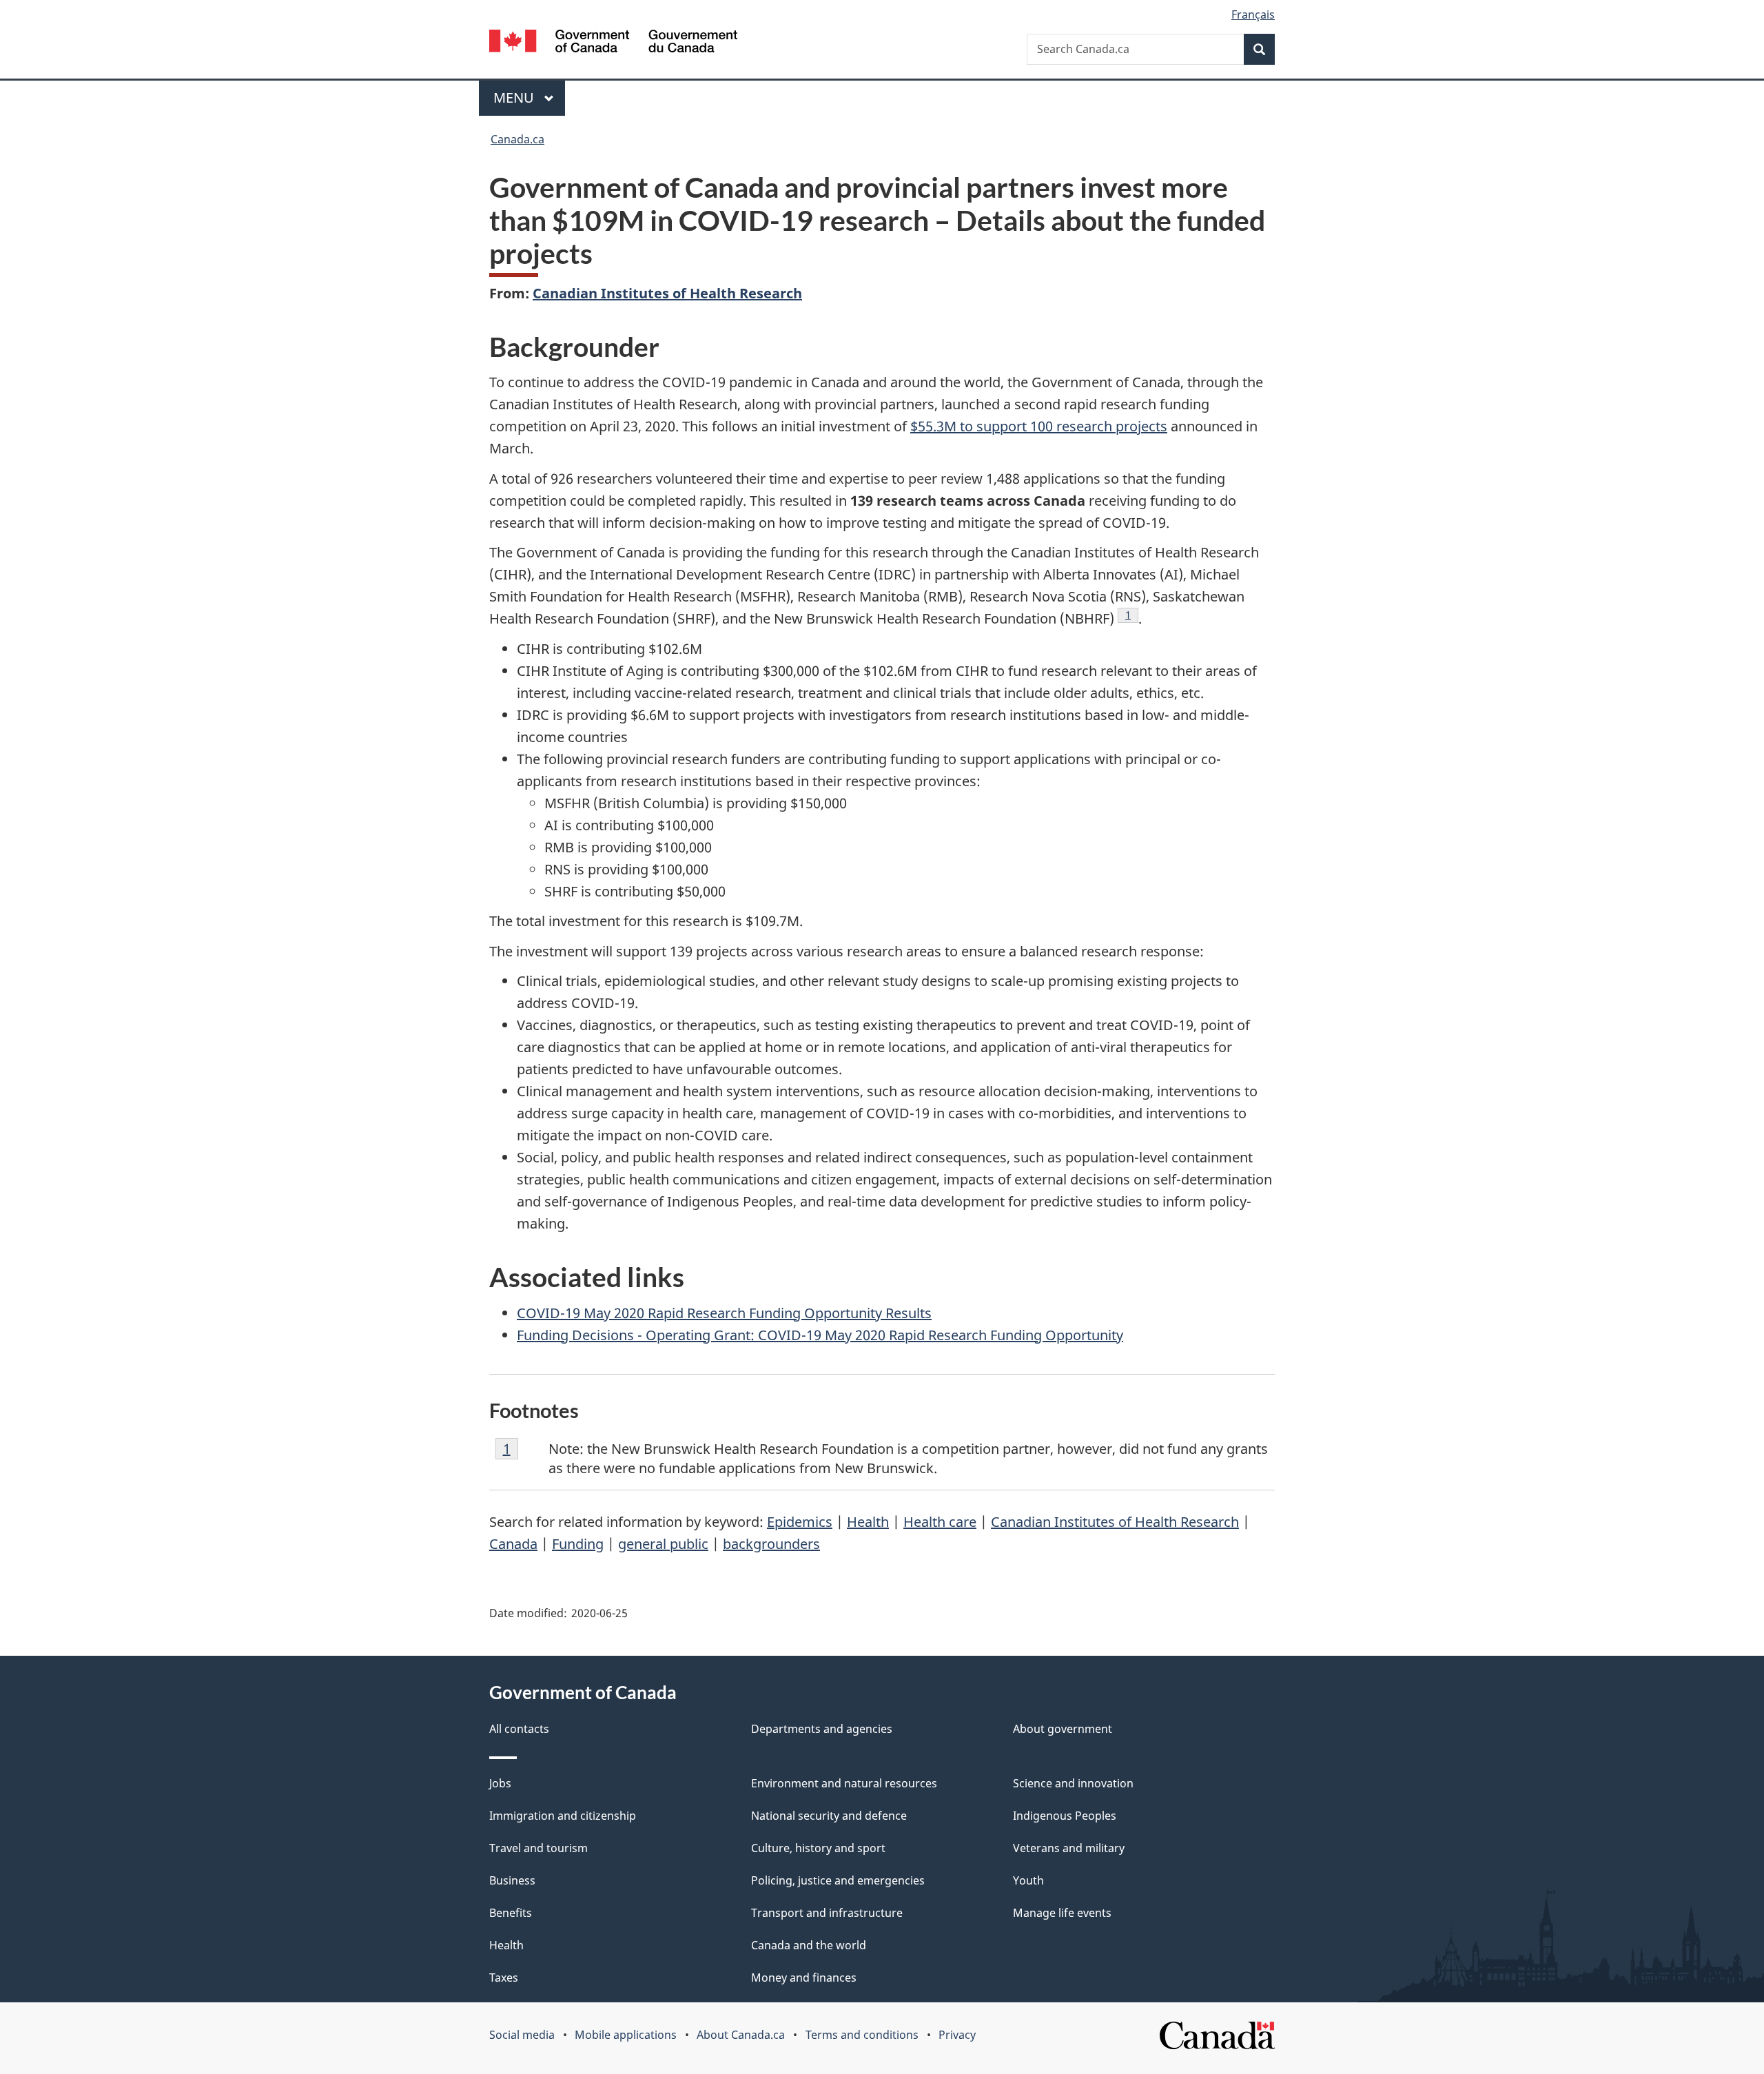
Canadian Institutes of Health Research (667, 293)
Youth (1028, 1880)
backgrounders (771, 1544)
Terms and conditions (862, 2035)
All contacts (519, 1729)
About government (1063, 1729)
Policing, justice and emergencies (838, 1880)
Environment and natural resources (844, 1783)
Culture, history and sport (818, 1848)
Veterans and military (1069, 1848)
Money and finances (804, 1978)
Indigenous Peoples (1065, 1816)
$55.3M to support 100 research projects (1039, 426)
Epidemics (800, 1522)
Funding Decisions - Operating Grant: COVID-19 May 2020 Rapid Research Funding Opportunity (820, 1335)
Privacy (957, 2035)
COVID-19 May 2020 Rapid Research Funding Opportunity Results (724, 1313)
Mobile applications (626, 2035)
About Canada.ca (741, 2035)
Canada (513, 1544)
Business (512, 1880)
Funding (578, 1544)
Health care (940, 1522)
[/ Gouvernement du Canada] (613, 43)
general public (663, 1544)
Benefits (511, 1913)
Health (868, 1522)
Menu (515, 97)
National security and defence (829, 1816)
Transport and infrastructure (827, 1913)
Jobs (500, 1783)
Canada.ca (517, 139)
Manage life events (1062, 1913)
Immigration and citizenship (563, 1816)
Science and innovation (1073, 1783)
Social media (522, 2035)
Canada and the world (809, 1945)
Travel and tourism (539, 1848)
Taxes (504, 1978)
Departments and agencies (822, 1729)
